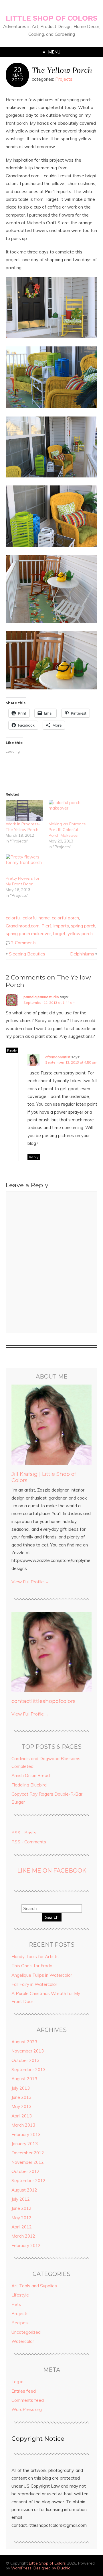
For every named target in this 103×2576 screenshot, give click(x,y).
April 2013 (22, 2116)
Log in (17, 2382)
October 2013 (25, 2060)
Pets (16, 2304)
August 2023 (24, 2042)
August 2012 (24, 2190)
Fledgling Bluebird (29, 1785)
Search (52, 1917)
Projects (64, 79)
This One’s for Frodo (32, 1966)
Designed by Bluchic (52, 2568)
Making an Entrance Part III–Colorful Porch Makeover (67, 830)
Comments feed (28, 2400)
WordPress (21, 2568)
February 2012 (26, 2245)
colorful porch (65, 918)
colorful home (36, 918)
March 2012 (23, 2236)
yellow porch (80, 934)
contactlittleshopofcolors (43, 1701)
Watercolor (23, 2341)
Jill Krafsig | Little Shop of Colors (44, 1477)
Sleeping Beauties (27, 954)
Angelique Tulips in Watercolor (42, 1975)
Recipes (20, 2323)
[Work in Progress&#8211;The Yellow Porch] (24, 810)
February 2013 (26, 2134)
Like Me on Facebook (52, 1871)
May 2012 (21, 2218)
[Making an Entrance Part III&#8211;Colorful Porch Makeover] (67, 810)
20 (17, 70)
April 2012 (22, 2227)
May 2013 (21, 2106)
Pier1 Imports (55, 926)
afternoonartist (58, 1057)
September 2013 (28, 2070)
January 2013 (25, 2144)
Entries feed (24, 2391)
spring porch (83, 926)
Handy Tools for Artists (35, 1957)
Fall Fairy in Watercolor (34, 1984)
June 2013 (21, 2097)
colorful (13, 918)
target (59, 934)
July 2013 (21, 2088)
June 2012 (21, 2208)
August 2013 (24, 2079)
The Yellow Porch (62, 70)
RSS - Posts (24, 1833)
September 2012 (28, 2181)
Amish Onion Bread (31, 1775)
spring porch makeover (28, 934)
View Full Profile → (30, 1582)
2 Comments (24, 943)
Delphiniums (82, 954)
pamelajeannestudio (41, 997)
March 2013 (23, 2125)
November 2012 (28, 2162)
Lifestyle (20, 2295)
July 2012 (21, 2199)
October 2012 (25, 2171)
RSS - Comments (29, 1842)
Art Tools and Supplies (34, 2286)
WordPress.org (27, 2409)
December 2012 (28, 2153)
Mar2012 (17, 77)
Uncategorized (26, 2332)
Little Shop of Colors (51, 18)
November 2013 (28, 2051)
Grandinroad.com (23, 926)
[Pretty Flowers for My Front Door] (24, 865)
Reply (12, 1050)
